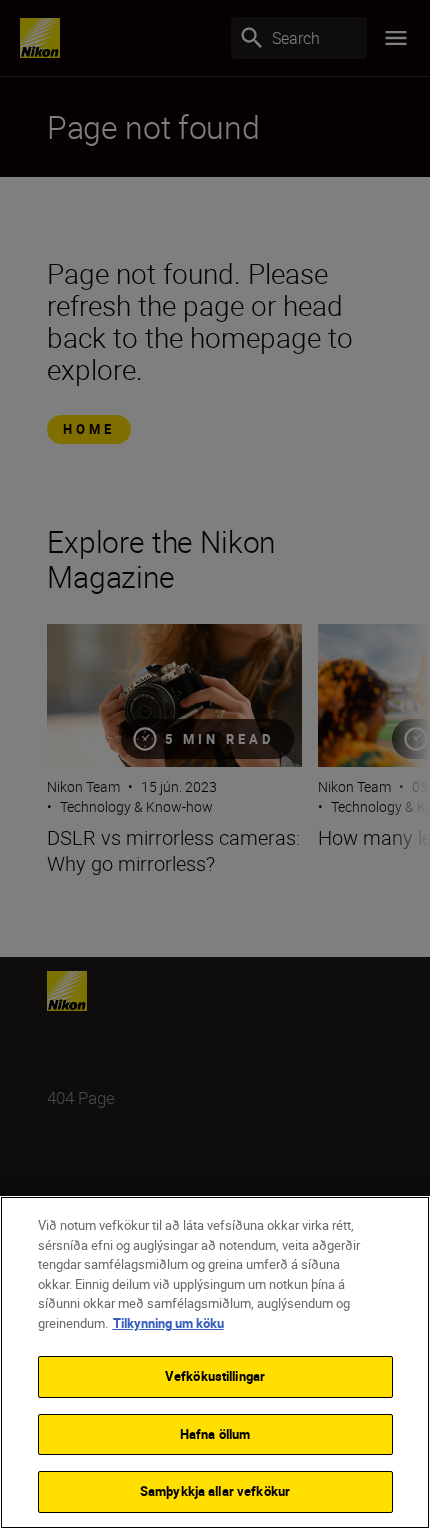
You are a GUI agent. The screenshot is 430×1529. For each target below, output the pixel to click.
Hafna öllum (215, 1434)
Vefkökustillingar (215, 1376)
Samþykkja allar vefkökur (215, 1491)
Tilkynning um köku (168, 1323)
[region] (215, 1362)
